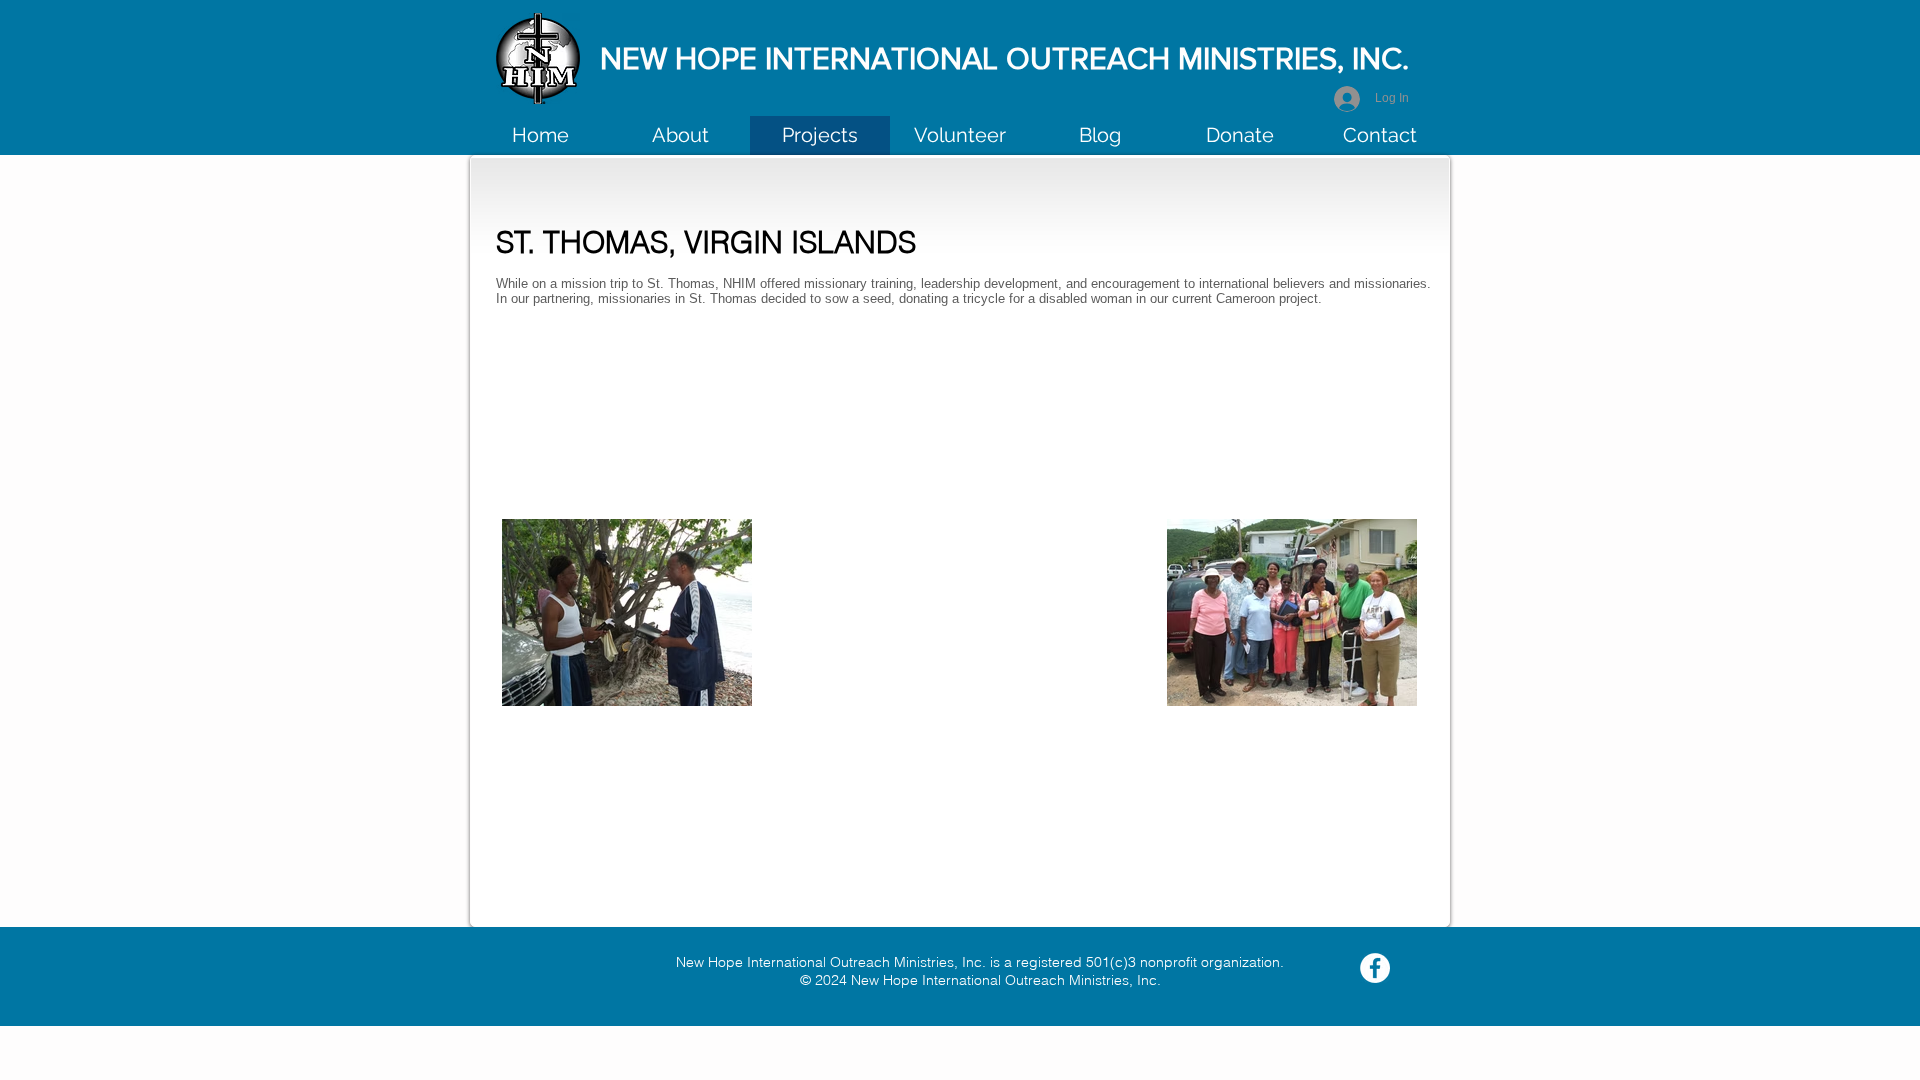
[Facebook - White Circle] (1375, 968)
